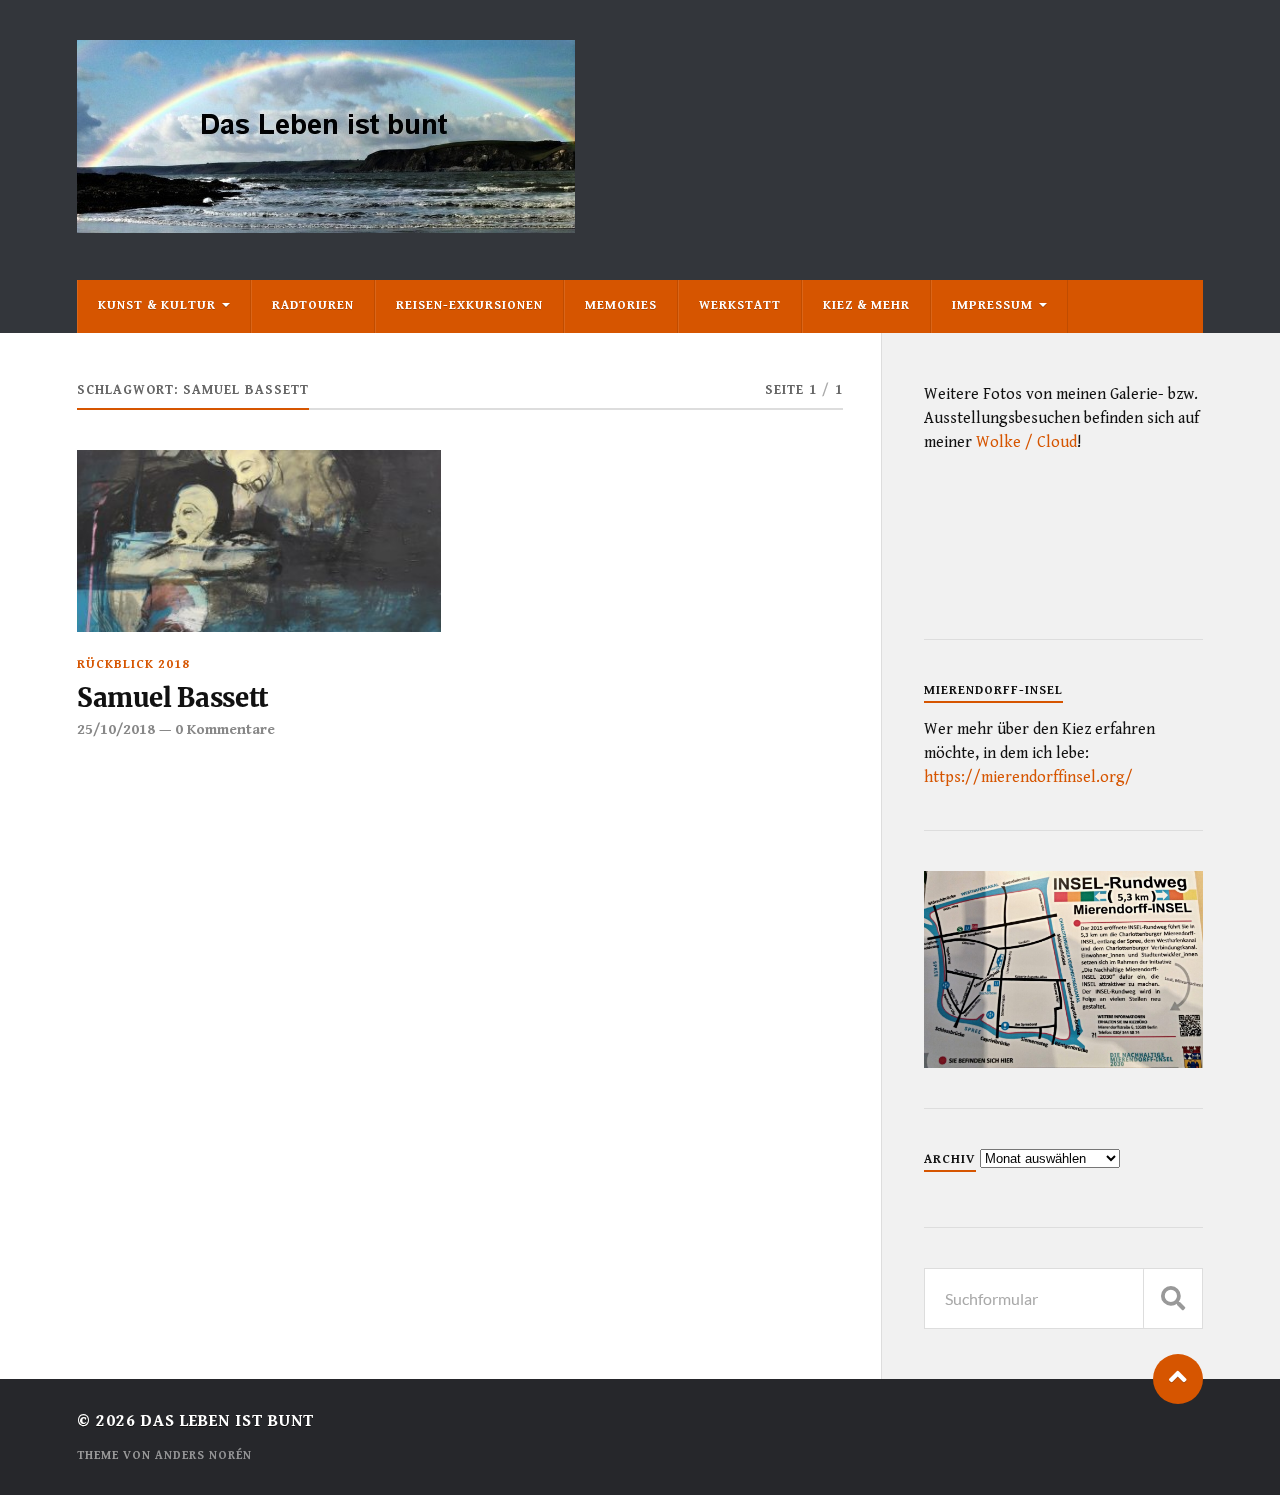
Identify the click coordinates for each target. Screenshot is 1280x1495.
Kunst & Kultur (157, 305)
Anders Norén (203, 1455)
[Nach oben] (1178, 1379)
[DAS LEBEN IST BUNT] (326, 225)
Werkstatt (740, 305)
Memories (621, 305)
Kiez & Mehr (866, 305)
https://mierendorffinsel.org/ (1028, 777)
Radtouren (313, 305)
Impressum (992, 305)
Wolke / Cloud (1026, 442)
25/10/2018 (116, 729)
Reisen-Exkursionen (469, 305)
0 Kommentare (225, 729)
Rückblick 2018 (133, 664)
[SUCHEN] (1173, 1298)
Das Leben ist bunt (227, 1421)
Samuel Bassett (172, 698)
